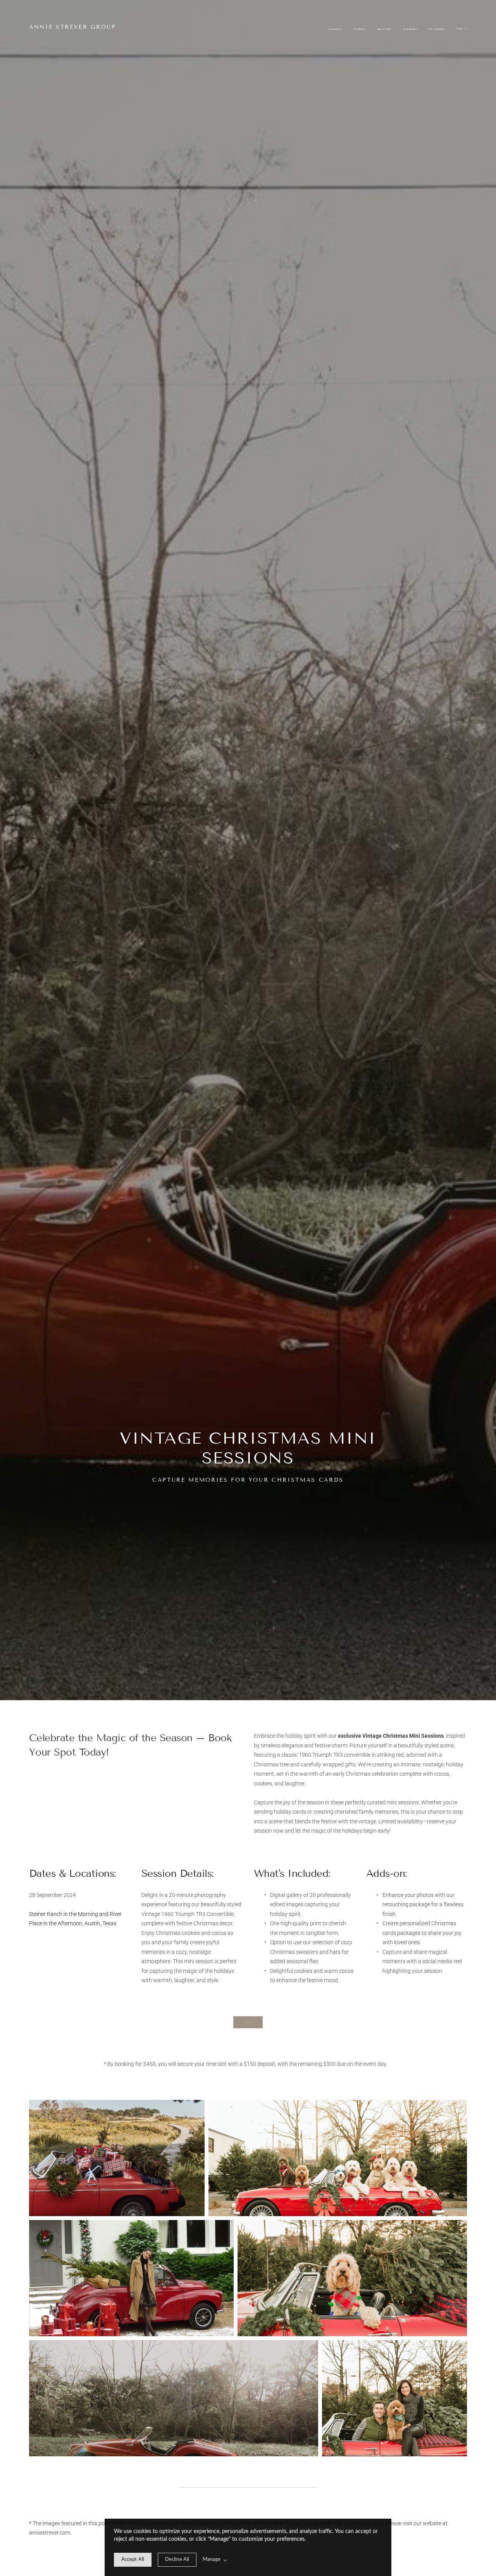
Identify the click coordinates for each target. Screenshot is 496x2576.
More (460, 29)
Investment (410, 29)
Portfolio (359, 29)
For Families (437, 29)
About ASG (384, 29)
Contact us (335, 29)
